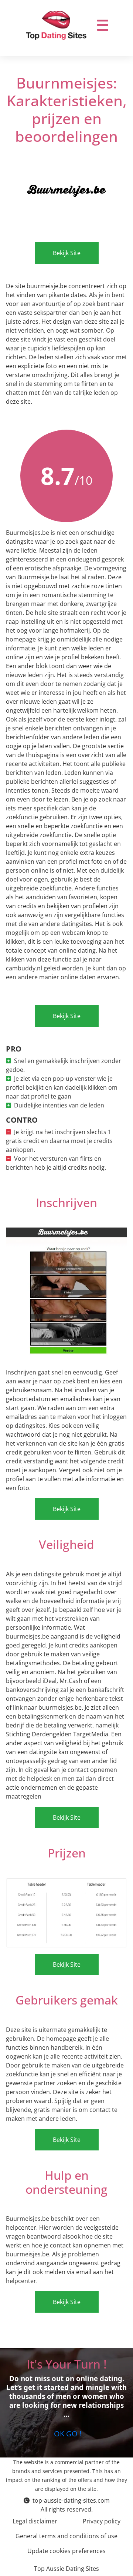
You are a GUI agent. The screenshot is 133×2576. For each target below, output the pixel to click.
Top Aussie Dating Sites (66, 2569)
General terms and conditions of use (66, 2536)
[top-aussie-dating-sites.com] (56, 25)
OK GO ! (67, 2434)
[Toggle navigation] (103, 25)
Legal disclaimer (35, 2521)
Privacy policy (102, 2521)
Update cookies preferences (66, 2551)
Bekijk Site (67, 253)
